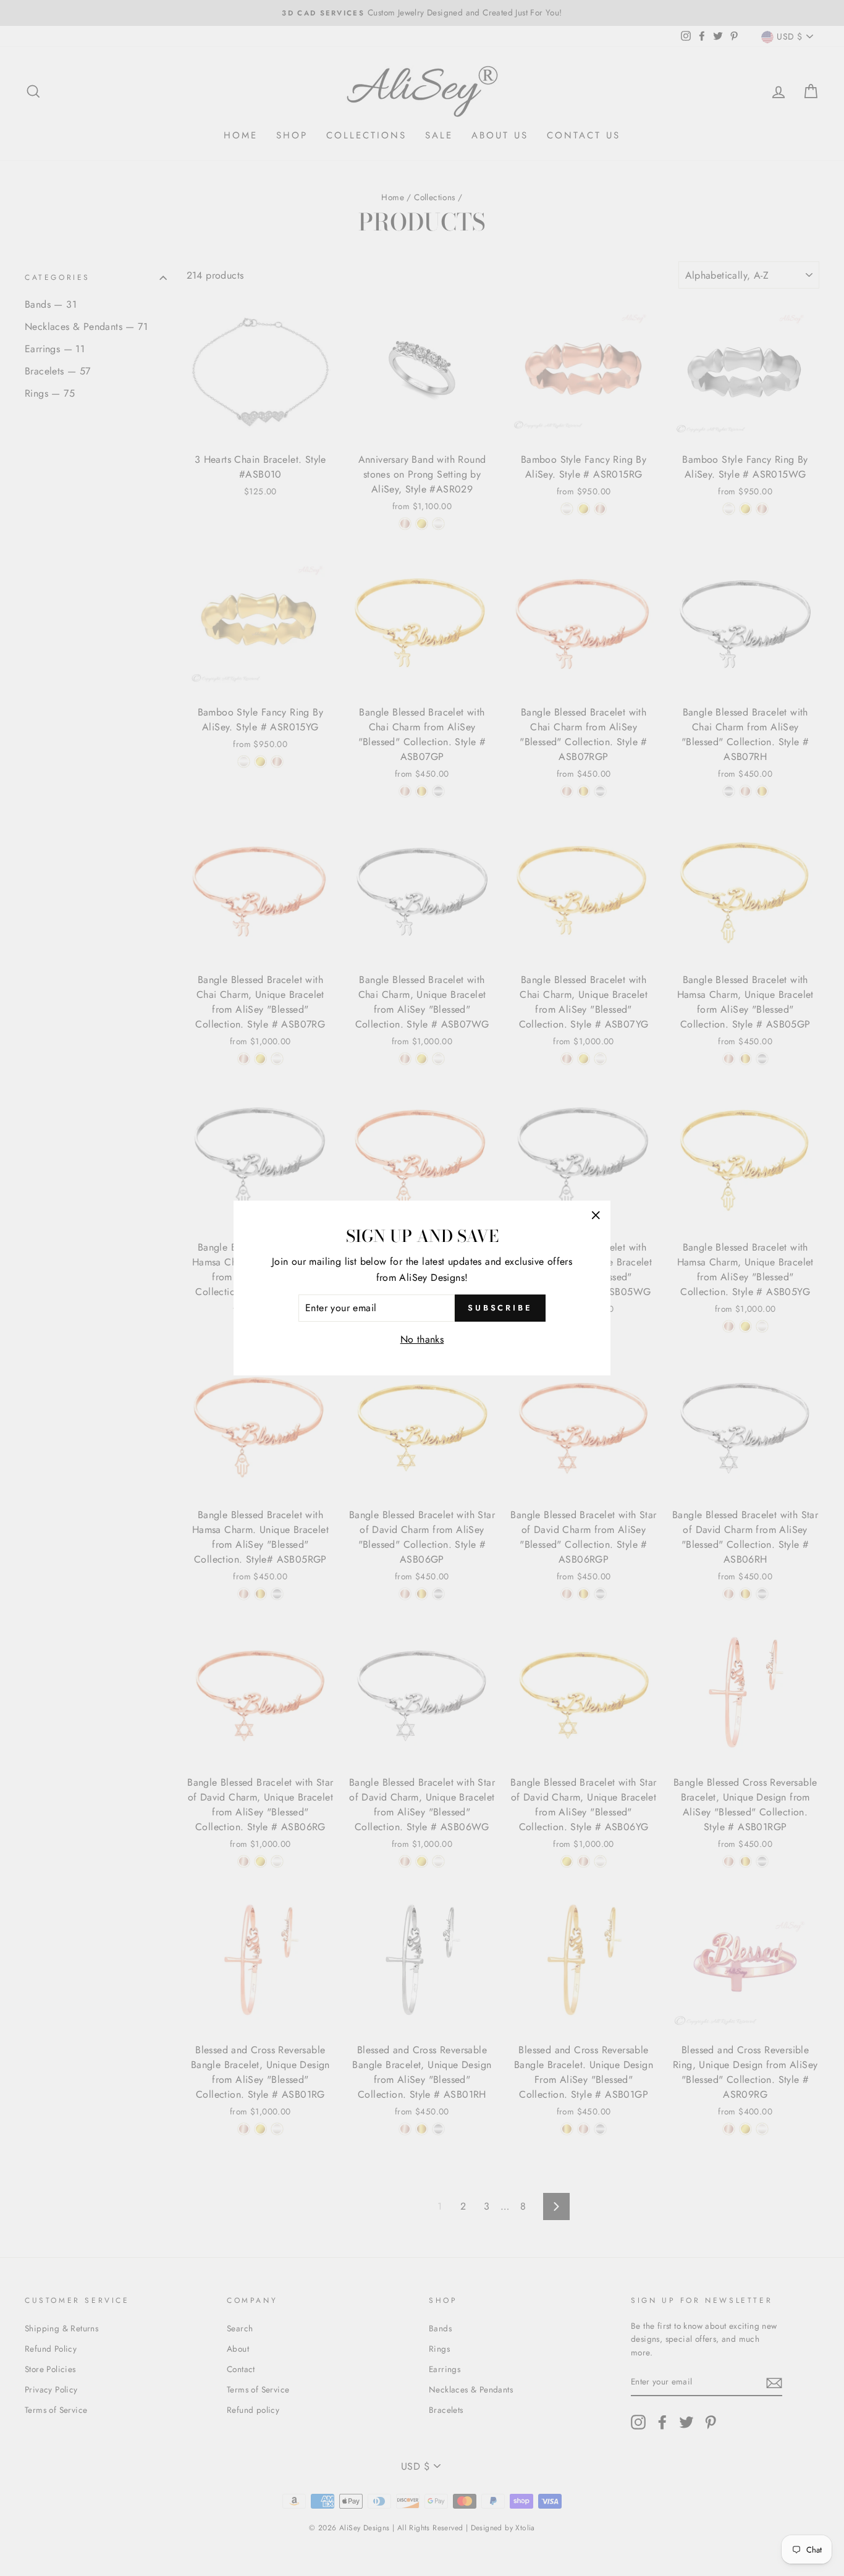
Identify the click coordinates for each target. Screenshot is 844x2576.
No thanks (422, 1339)
